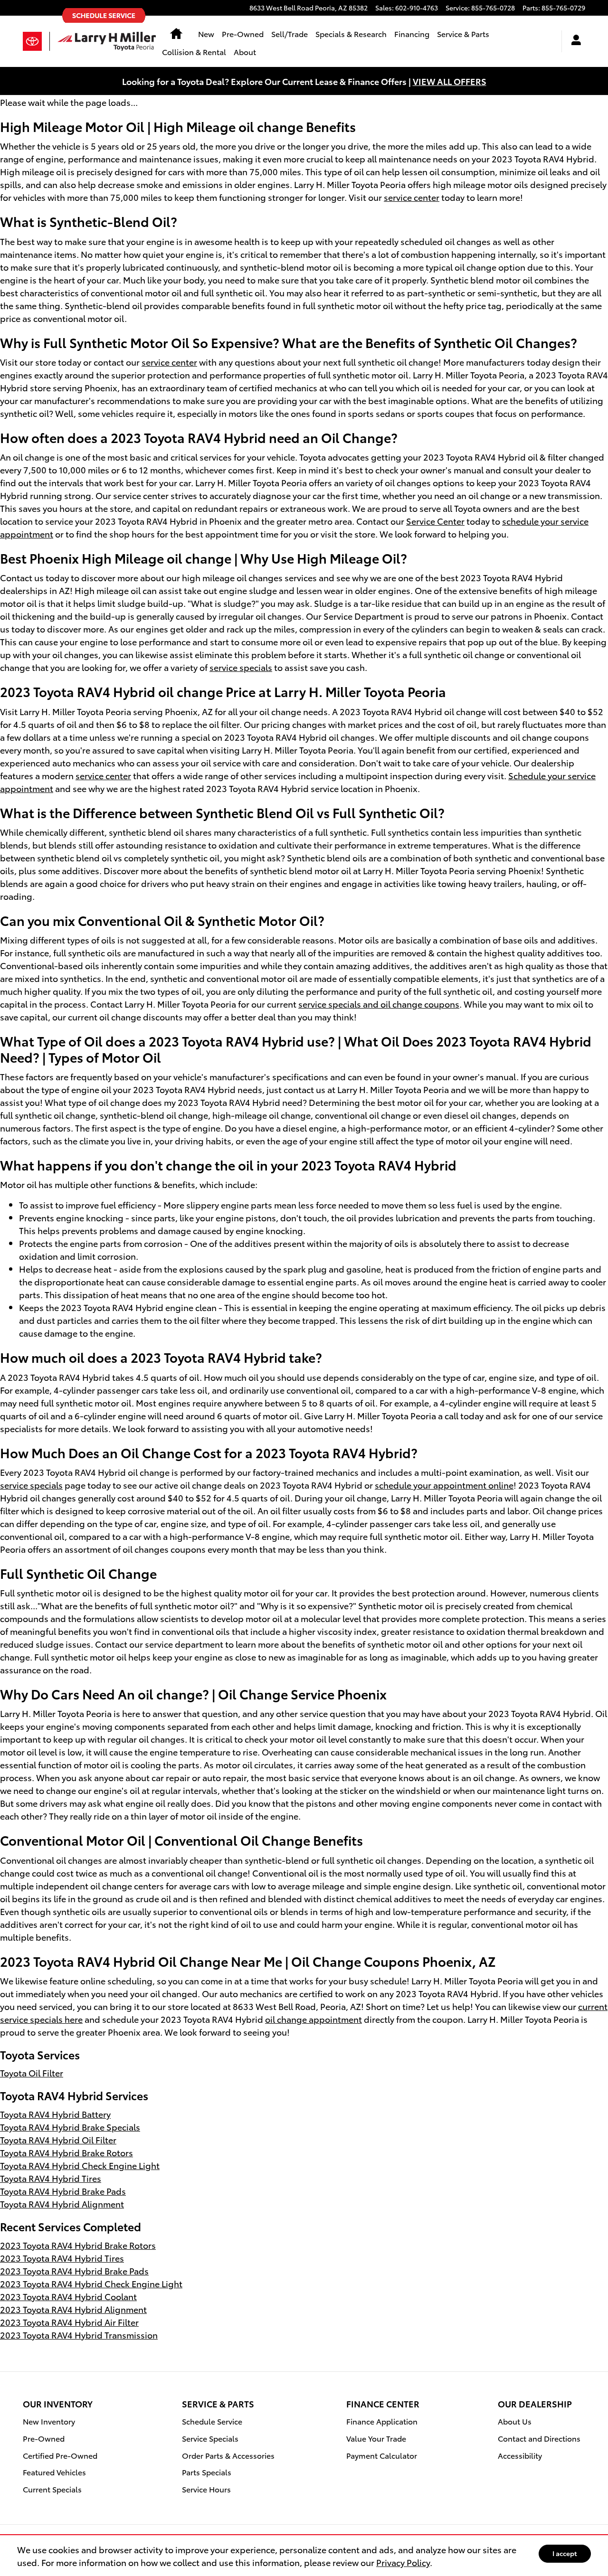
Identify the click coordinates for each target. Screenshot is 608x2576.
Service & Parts (463, 33)
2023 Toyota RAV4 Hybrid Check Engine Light (91, 2283)
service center (412, 197)
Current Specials (52, 2489)
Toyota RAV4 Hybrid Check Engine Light (80, 2165)
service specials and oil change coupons (379, 1004)
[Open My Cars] (574, 41)
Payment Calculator (382, 2455)
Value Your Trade (376, 2438)
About (245, 52)
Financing (412, 33)
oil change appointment (313, 2019)
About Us (515, 2421)
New (206, 33)
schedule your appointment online (444, 1485)
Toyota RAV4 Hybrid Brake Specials (70, 2127)
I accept (565, 2553)
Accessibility (520, 2455)
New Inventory (49, 2421)
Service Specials (210, 2438)
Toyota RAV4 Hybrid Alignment (62, 2203)
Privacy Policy (403, 2562)
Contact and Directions (539, 2438)
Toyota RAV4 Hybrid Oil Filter (58, 2139)
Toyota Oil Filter (32, 2072)
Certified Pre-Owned (60, 2455)
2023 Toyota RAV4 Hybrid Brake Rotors (78, 2245)
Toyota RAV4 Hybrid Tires (51, 2178)
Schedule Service (212, 2421)
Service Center (435, 521)
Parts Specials (207, 2472)
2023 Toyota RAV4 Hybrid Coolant (68, 2296)
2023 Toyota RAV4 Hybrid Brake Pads (74, 2270)
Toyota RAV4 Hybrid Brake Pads (63, 2191)
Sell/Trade (290, 33)
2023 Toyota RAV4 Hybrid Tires (62, 2258)
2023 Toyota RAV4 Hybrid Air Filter (69, 2322)
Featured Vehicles (54, 2472)
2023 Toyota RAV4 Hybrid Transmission (79, 2335)
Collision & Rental (194, 52)
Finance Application (382, 2421)
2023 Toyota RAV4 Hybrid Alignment (73, 2309)
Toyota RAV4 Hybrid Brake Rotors (66, 2152)
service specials (241, 667)
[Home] (36, 41)
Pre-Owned (243, 33)
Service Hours (206, 2489)
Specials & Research (351, 33)
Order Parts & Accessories (228, 2455)
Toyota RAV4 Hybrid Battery (55, 2114)
